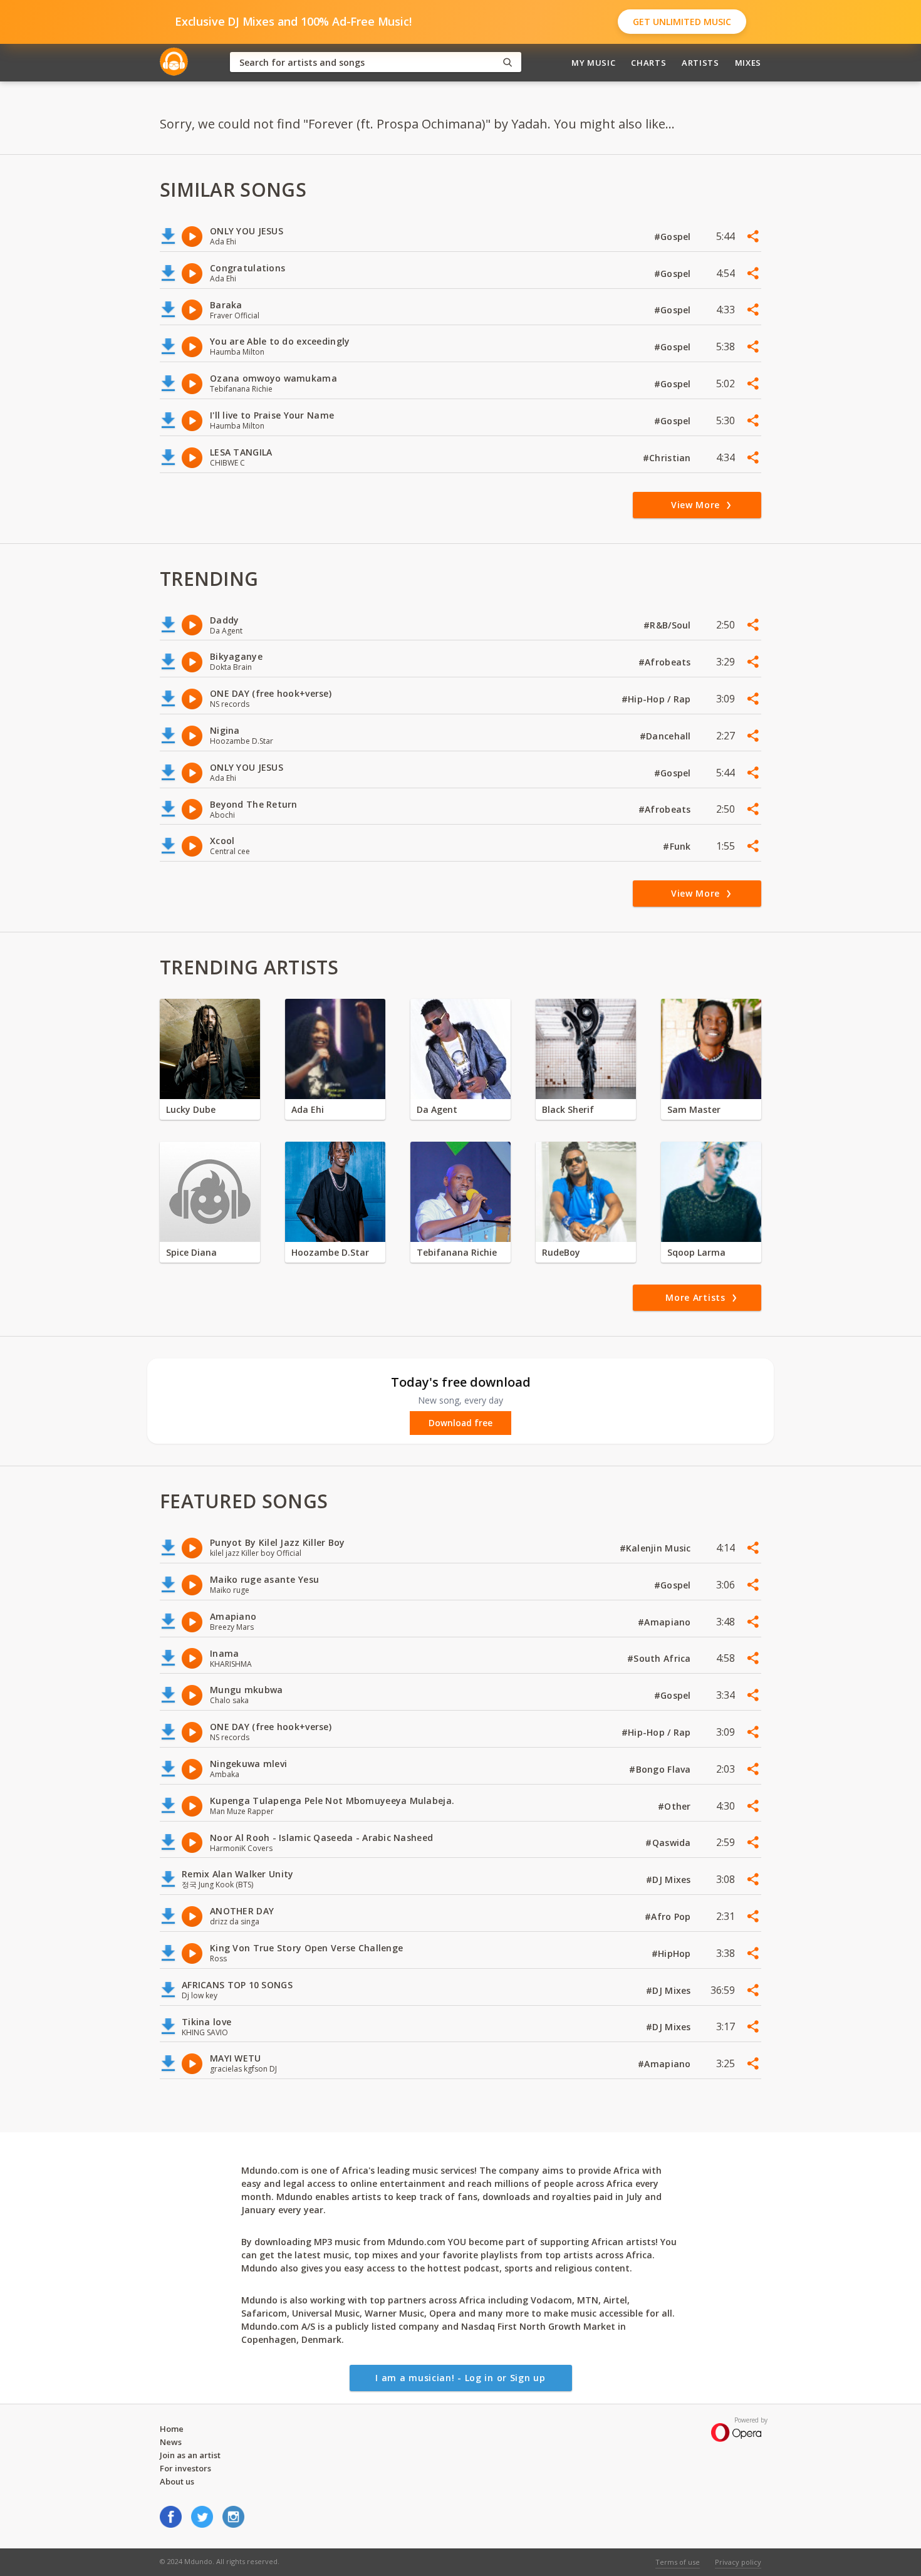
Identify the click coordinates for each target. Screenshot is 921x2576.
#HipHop (673, 1953)
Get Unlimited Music (682, 22)
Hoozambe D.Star (330, 1252)
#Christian (668, 458)
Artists (700, 63)
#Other (676, 1806)
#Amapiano (666, 1622)
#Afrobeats (666, 662)
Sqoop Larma (696, 1252)
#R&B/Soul (669, 625)
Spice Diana (191, 1252)
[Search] (507, 62)
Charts (648, 63)
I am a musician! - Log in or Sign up (460, 2378)
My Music (593, 63)
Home (172, 2429)
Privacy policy (738, 2562)
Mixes (748, 63)
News (171, 2442)
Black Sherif (568, 1109)
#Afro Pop (669, 1916)
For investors (185, 2468)
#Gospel (674, 237)
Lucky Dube (191, 1109)
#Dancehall (667, 736)
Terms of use (678, 2562)
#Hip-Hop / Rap (658, 699)
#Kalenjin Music (657, 1548)
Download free (460, 1423)
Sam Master (694, 1109)
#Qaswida (669, 1843)
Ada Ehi (308, 1109)
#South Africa (660, 1658)
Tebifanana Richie (457, 1252)
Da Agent (437, 1109)
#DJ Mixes (670, 1880)
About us (177, 2481)
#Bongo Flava (661, 1769)
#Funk (678, 846)
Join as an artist (190, 2455)
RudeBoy (561, 1252)
